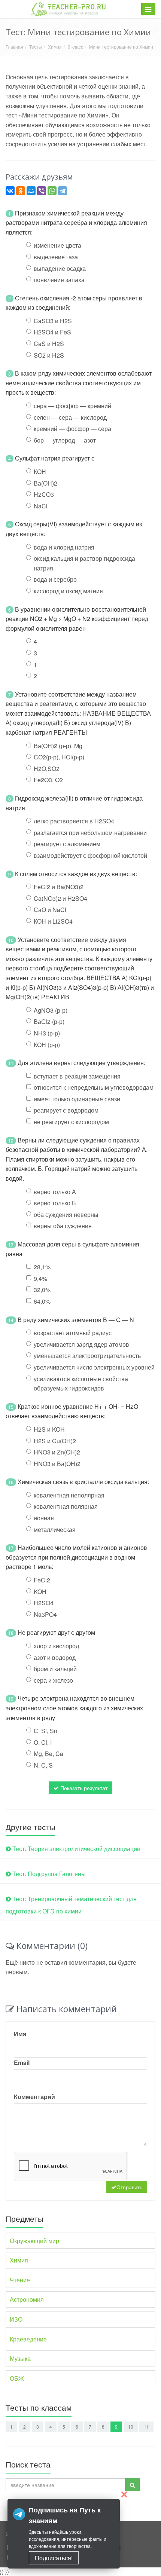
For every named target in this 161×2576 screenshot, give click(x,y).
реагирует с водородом (66, 1110)
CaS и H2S (49, 344)
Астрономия (27, 2299)
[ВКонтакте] (10, 191)
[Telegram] (63, 191)
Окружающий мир (34, 2241)
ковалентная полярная (66, 1506)
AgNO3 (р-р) (51, 1010)
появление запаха (59, 280)
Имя (20, 2034)
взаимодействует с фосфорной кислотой (90, 855)
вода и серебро (55, 579)
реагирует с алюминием (67, 844)
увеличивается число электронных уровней (94, 1367)
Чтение (20, 2280)
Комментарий (34, 2097)
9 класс (75, 47)
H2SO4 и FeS (52, 332)
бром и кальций (55, 1669)
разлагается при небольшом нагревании (90, 833)
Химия (55, 47)
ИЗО (16, 2319)
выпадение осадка (60, 268)
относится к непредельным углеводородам (94, 1087)
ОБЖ (17, 2378)
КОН (40, 472)
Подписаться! (54, 2558)
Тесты (36, 47)
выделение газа (56, 257)
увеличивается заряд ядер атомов (81, 1344)
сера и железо (53, 1680)
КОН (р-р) (47, 1045)
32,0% (42, 1290)
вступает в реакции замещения (77, 1076)
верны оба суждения (63, 1226)
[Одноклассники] (21, 191)
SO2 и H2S (49, 355)
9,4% (40, 1278)
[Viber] (42, 191)
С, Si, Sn (45, 1731)
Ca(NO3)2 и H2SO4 (60, 898)
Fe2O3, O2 (48, 780)
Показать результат (83, 1788)
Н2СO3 (44, 494)
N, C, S (43, 1765)
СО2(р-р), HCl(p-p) (59, 757)
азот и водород (55, 1657)
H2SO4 (44, 1603)
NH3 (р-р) (47, 1033)
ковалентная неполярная (69, 1495)
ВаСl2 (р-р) (49, 1021)
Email (22, 2063)
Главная (14, 47)
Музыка (20, 2358)
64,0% (42, 1301)
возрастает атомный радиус (73, 1333)
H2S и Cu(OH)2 (55, 1441)
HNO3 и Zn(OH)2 (57, 1452)
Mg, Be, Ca (48, 1754)
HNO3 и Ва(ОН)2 (57, 1464)
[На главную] (69, 9)
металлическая (55, 1529)
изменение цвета (57, 245)
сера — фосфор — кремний (72, 406)
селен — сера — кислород (70, 417)
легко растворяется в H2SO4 (74, 821)
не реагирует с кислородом (71, 1122)
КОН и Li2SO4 (53, 921)
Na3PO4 (45, 1614)
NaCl (41, 506)
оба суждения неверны (66, 1214)
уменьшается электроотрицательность (87, 1356)
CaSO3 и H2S (53, 321)
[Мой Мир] (31, 191)
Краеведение (28, 2339)
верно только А (55, 1192)
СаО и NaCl (50, 910)
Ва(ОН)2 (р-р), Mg (58, 746)
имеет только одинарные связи (77, 1099)
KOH (40, 1592)
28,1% (42, 1267)
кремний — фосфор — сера (72, 429)
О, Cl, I (43, 1742)
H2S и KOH (49, 1429)
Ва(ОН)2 (45, 483)
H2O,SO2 (47, 769)
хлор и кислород (56, 1646)
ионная (44, 1518)
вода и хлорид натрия (64, 547)
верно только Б (55, 1203)
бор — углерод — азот (65, 440)
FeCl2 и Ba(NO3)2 (59, 887)
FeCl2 (42, 1580)
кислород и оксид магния (68, 591)
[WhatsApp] (52, 191)
